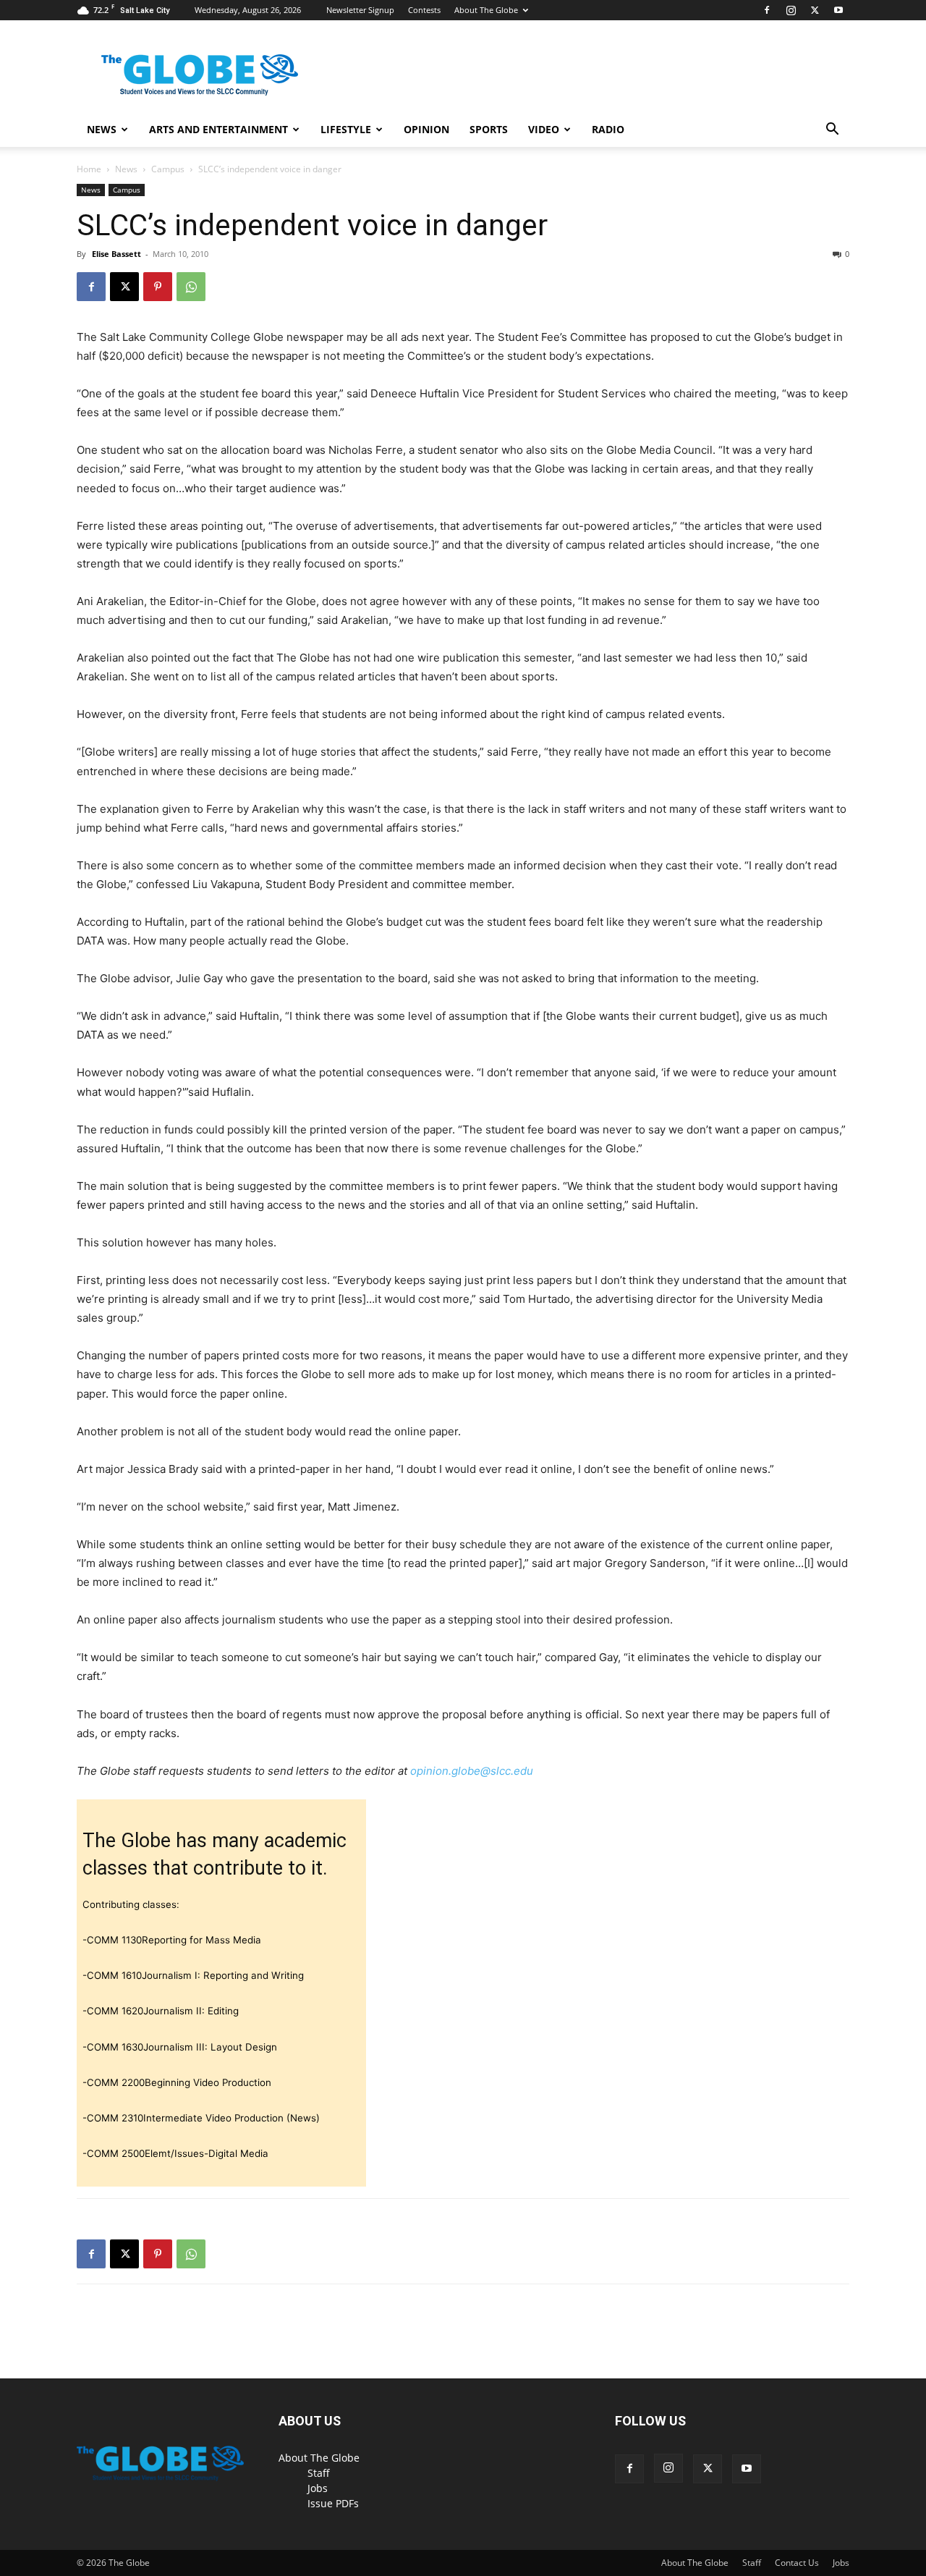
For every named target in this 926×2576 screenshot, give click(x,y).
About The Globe (486, 10)
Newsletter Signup (360, 10)
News (102, 129)
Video (544, 129)
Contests (424, 10)
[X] (815, 10)
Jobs (318, 2488)
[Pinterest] (158, 287)
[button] (832, 131)
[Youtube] (838, 10)
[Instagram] (791, 10)
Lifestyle (346, 129)
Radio (608, 129)
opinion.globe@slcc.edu (472, 1771)
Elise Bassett (116, 254)
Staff (319, 2473)
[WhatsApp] (191, 287)
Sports (489, 129)
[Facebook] (767, 10)
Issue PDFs (333, 2503)
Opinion (426, 129)
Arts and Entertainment (218, 129)
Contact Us (797, 2563)
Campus (168, 169)
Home (89, 169)
